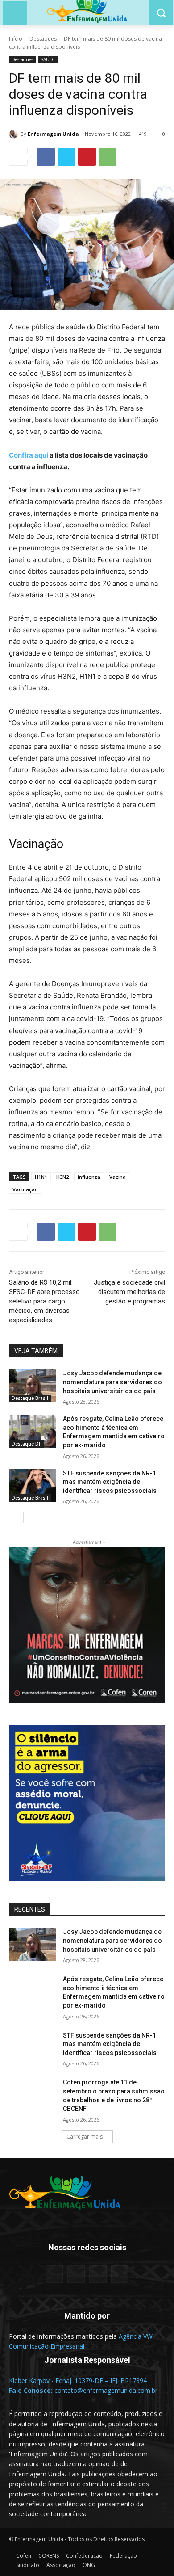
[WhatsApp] (108, 157)
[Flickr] (76, 2274)
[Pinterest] (87, 157)
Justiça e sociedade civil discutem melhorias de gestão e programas (129, 1292)
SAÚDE (48, 59)
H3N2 (62, 1177)
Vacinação (25, 1189)
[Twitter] (66, 157)
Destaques (43, 39)
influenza (89, 1177)
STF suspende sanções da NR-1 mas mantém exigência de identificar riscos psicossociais (110, 1482)
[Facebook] (46, 157)
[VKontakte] (120, 2274)
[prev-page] (14, 1517)
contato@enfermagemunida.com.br (106, 2390)
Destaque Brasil (30, 1398)
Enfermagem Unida (53, 134)
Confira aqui (29, 455)
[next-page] (29, 1517)
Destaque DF (26, 1444)
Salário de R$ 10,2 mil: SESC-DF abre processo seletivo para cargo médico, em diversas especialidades (44, 1301)
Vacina (118, 1177)
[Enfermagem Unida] (15, 134)
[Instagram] (98, 2274)
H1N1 (41, 1177)
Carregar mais (85, 2137)
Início (16, 39)
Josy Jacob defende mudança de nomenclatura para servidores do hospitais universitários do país (112, 1382)
